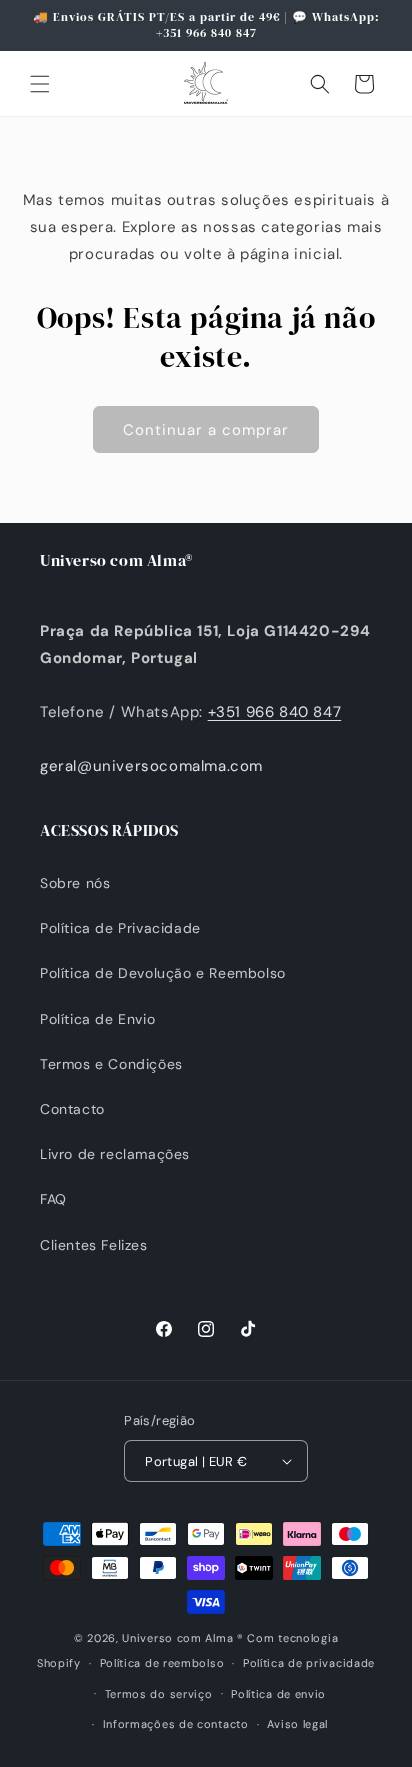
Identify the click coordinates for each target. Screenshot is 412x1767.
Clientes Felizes (94, 1245)
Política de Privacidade (120, 928)
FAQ (53, 1199)
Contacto (72, 1109)
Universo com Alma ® (182, 1638)
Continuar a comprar (206, 430)
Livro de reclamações (115, 1154)
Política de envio (278, 1694)
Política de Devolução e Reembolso (163, 973)
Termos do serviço (159, 1694)
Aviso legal (297, 1724)
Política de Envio (97, 1019)
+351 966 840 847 (275, 712)
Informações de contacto (176, 1724)
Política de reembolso (162, 1663)
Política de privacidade (309, 1663)
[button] (40, 84)
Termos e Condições (111, 1064)
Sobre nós (75, 883)
